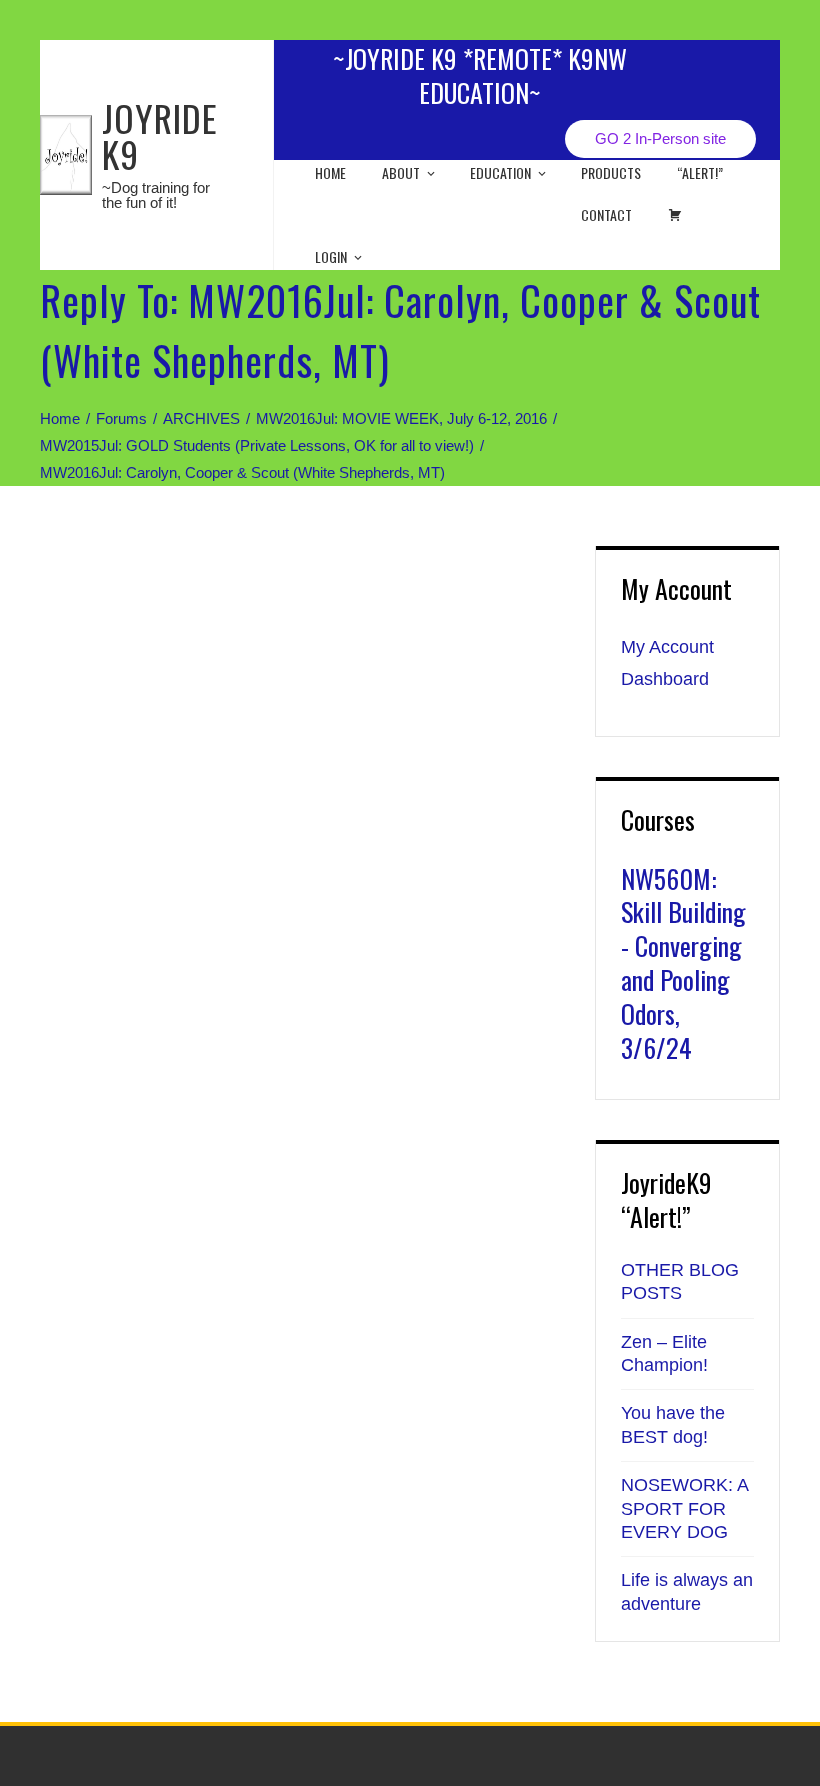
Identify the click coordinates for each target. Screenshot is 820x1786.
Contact (606, 214)
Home (330, 172)
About (401, 172)
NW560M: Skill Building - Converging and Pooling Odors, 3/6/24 (683, 963)
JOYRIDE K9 (160, 135)
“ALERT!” (700, 172)
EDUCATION (500, 172)
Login (331, 256)
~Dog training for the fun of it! (156, 195)
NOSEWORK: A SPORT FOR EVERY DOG (684, 1508)
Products (611, 172)
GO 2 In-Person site (660, 138)
